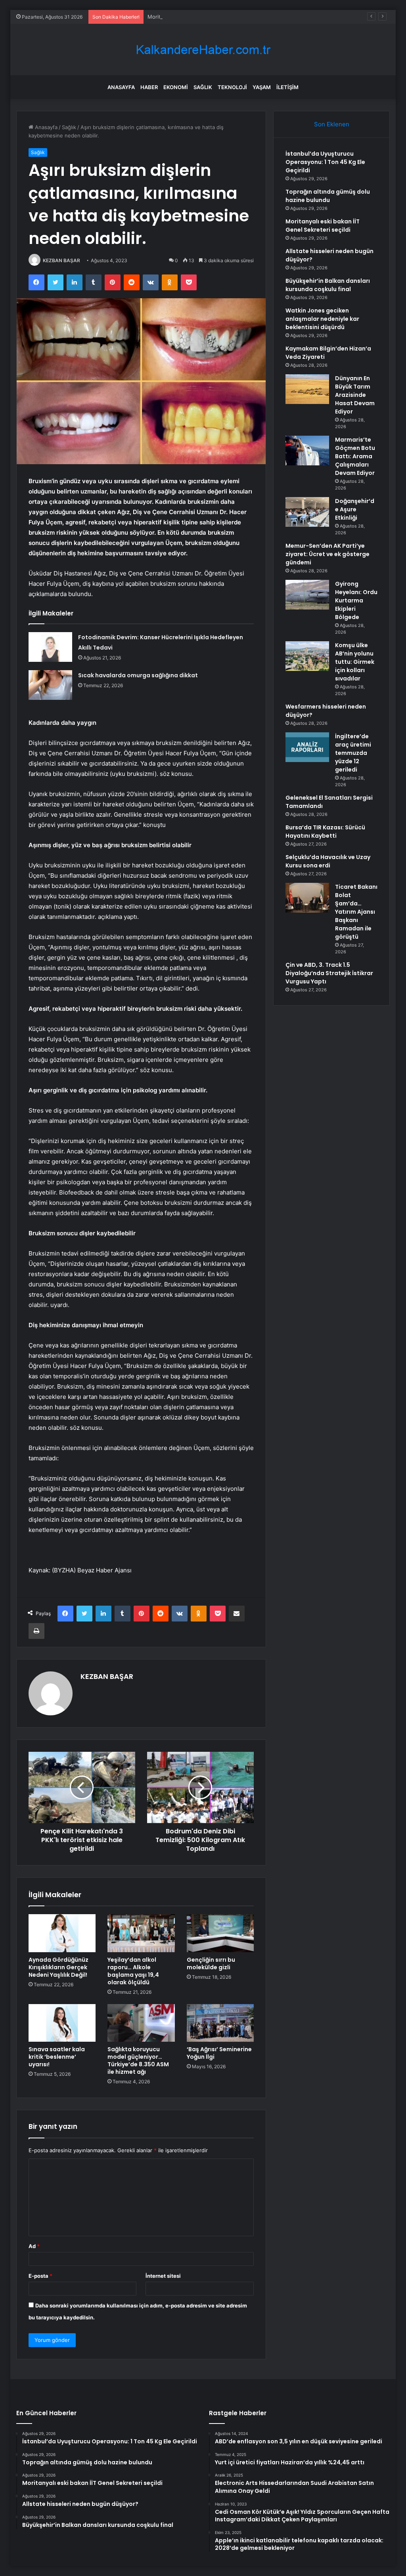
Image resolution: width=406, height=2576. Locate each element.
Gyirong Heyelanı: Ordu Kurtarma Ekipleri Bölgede (356, 600)
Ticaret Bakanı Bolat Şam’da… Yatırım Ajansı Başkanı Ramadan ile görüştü (356, 912)
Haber (149, 87)
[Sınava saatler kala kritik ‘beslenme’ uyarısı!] (62, 2023)
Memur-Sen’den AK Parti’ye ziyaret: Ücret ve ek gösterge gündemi (327, 554)
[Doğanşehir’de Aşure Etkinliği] (307, 512)
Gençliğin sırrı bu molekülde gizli (211, 1963)
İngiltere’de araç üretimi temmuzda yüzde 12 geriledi (353, 753)
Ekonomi (176, 87)
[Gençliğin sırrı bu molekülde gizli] (220, 1933)
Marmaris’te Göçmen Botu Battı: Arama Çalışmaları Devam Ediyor (355, 456)
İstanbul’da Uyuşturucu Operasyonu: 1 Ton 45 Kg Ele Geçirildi (325, 162)
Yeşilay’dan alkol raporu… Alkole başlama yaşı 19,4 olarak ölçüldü (133, 1971)
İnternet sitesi (163, 2276)
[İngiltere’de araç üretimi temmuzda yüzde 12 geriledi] (307, 747)
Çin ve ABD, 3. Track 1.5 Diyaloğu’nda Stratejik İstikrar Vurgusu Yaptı (329, 973)
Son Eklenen (332, 124)
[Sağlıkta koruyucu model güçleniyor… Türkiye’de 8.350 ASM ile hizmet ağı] (141, 2023)
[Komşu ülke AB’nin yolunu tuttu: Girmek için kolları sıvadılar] (307, 656)
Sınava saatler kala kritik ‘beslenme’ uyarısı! (57, 2057)
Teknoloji (232, 87)
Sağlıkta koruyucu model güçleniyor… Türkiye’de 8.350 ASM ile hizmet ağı (138, 2061)
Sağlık (203, 87)
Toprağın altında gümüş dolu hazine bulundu (328, 196)
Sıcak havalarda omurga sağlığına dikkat (138, 675)
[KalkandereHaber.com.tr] (203, 50)
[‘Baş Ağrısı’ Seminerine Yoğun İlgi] (220, 2023)
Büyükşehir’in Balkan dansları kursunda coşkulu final (328, 285)
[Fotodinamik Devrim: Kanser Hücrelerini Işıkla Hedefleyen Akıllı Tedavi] (50, 647)
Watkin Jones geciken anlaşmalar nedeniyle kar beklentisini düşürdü (322, 319)
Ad (34, 2246)
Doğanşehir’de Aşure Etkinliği (355, 509)
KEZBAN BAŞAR (61, 260)
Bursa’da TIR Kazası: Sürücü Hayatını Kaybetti (325, 832)
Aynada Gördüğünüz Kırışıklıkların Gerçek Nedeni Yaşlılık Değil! (58, 1967)
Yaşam (262, 87)
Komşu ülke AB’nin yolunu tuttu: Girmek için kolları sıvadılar (355, 662)
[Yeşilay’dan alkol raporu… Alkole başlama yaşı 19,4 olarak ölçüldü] (141, 1933)
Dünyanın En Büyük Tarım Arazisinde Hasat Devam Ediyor (355, 395)
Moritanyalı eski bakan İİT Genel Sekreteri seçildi (207, 17)
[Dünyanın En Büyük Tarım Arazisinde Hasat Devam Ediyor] (307, 389)
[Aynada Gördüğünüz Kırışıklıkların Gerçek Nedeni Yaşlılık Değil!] (62, 1933)
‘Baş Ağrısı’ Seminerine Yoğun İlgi (219, 2053)
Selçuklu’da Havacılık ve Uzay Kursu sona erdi (328, 861)
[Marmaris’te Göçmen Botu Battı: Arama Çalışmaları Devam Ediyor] (307, 451)
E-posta (40, 2276)
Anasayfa (121, 87)
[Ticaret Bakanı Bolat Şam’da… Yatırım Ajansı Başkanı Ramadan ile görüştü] (307, 898)
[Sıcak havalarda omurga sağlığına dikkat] (50, 685)
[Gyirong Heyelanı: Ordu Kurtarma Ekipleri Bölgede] (307, 595)
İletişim (287, 87)
